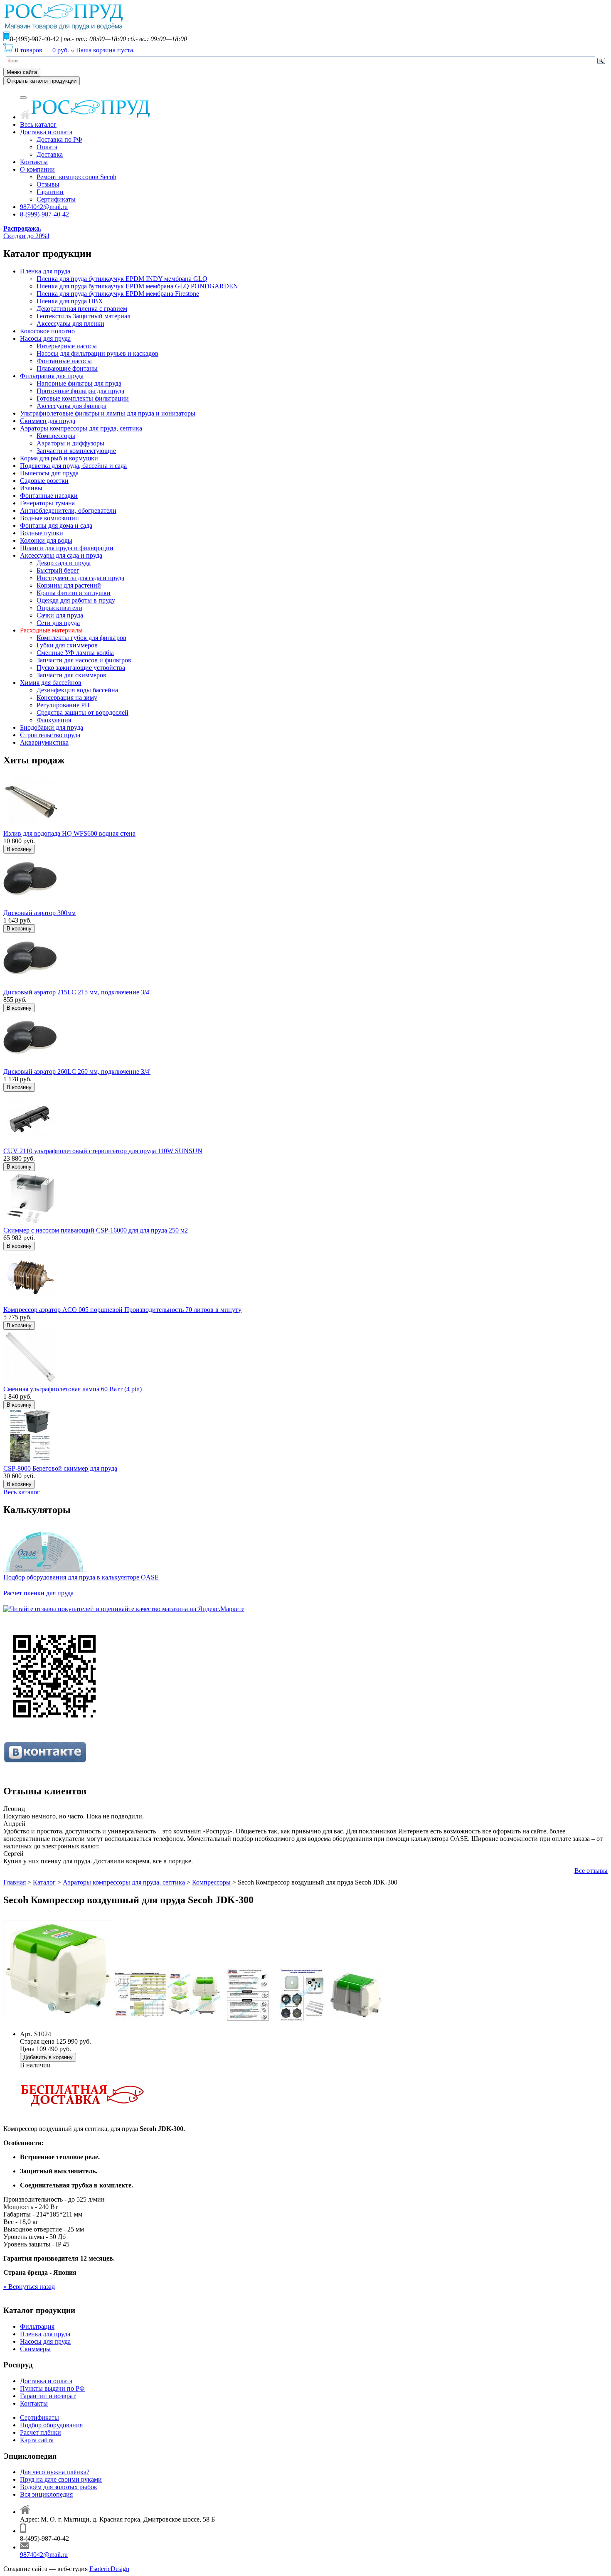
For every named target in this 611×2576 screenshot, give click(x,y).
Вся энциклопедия (46, 2494)
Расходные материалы (51, 630)
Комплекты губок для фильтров (81, 638)
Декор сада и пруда (64, 563)
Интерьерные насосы (67, 346)
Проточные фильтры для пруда (80, 391)
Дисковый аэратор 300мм (39, 913)
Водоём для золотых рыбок (59, 2487)
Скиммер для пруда (48, 421)
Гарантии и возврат (48, 2396)
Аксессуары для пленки (70, 324)
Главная (15, 1882)
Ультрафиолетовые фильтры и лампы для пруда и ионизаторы (108, 413)
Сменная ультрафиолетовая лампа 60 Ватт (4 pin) (73, 1389)
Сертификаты (56, 199)
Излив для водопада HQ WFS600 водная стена (69, 833)
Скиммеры (35, 2349)
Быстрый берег (58, 570)
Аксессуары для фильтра (71, 406)
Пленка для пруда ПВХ (70, 301)
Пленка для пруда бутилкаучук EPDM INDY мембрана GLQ (122, 279)
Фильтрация (37, 2326)
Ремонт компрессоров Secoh (76, 177)
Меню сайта (22, 72)
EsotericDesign (109, 2569)
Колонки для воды (46, 540)
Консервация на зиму (67, 698)
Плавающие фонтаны (67, 368)
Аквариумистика (44, 742)
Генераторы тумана (47, 503)
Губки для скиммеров (67, 645)
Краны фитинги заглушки (74, 593)
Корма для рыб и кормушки (59, 458)
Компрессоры (56, 436)
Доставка (50, 154)
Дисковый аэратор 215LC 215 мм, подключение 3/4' (77, 992)
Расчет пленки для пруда (38, 1593)
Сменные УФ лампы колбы (75, 653)
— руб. (43, 50)
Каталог (44, 1882)
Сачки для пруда (60, 615)
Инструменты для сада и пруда (80, 578)
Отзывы (48, 184)
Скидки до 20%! (26, 232)
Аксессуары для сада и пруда (61, 555)
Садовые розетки (44, 481)
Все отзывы (591, 1871)
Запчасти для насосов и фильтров (84, 660)
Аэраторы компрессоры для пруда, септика (81, 428)
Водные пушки (42, 533)
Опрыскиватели (59, 608)
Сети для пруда (58, 623)
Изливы (31, 488)
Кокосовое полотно (47, 331)
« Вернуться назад (29, 2287)
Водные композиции (49, 518)
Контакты (34, 162)
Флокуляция (54, 720)
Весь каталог (38, 124)
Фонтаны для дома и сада (56, 525)
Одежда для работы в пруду (76, 600)
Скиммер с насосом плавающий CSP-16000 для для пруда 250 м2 (96, 1230)
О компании (37, 169)
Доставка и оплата (46, 132)
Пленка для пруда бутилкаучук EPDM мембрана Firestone (118, 294)
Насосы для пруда (45, 338)
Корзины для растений (69, 585)
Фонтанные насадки (49, 496)
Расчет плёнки (41, 2432)
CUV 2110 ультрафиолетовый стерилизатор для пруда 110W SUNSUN (103, 1151)
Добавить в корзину (48, 2057)
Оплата (47, 147)
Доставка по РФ (59, 139)
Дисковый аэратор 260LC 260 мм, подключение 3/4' (77, 1071)
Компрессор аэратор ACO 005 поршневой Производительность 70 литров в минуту (122, 1310)
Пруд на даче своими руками (61, 2479)
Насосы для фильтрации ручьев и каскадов (97, 353)
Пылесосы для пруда (49, 473)
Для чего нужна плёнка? (55, 2472)
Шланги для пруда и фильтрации (67, 548)
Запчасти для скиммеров (71, 675)
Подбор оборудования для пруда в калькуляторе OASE (81, 1577)
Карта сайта (37, 2440)
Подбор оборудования (51, 2425)
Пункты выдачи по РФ (52, 2388)
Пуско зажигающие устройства (81, 668)
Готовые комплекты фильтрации (83, 398)
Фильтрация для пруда (52, 376)
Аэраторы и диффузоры (70, 443)
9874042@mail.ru (44, 207)
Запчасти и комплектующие (76, 451)
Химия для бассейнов (51, 683)
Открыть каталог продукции (42, 81)
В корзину (19, 849)
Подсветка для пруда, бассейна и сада (73, 466)
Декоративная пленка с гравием (82, 309)
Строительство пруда (50, 735)
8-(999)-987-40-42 (44, 214)
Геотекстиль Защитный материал (84, 316)
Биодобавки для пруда (52, 727)
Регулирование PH (63, 705)
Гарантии (50, 192)
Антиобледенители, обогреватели (68, 511)
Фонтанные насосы (64, 361)
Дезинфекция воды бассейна (77, 690)
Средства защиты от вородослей (83, 712)
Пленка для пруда (45, 271)
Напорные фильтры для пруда (79, 383)
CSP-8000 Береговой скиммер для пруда (60, 1468)
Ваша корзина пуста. (105, 50)
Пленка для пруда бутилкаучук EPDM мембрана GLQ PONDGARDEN (137, 286)
